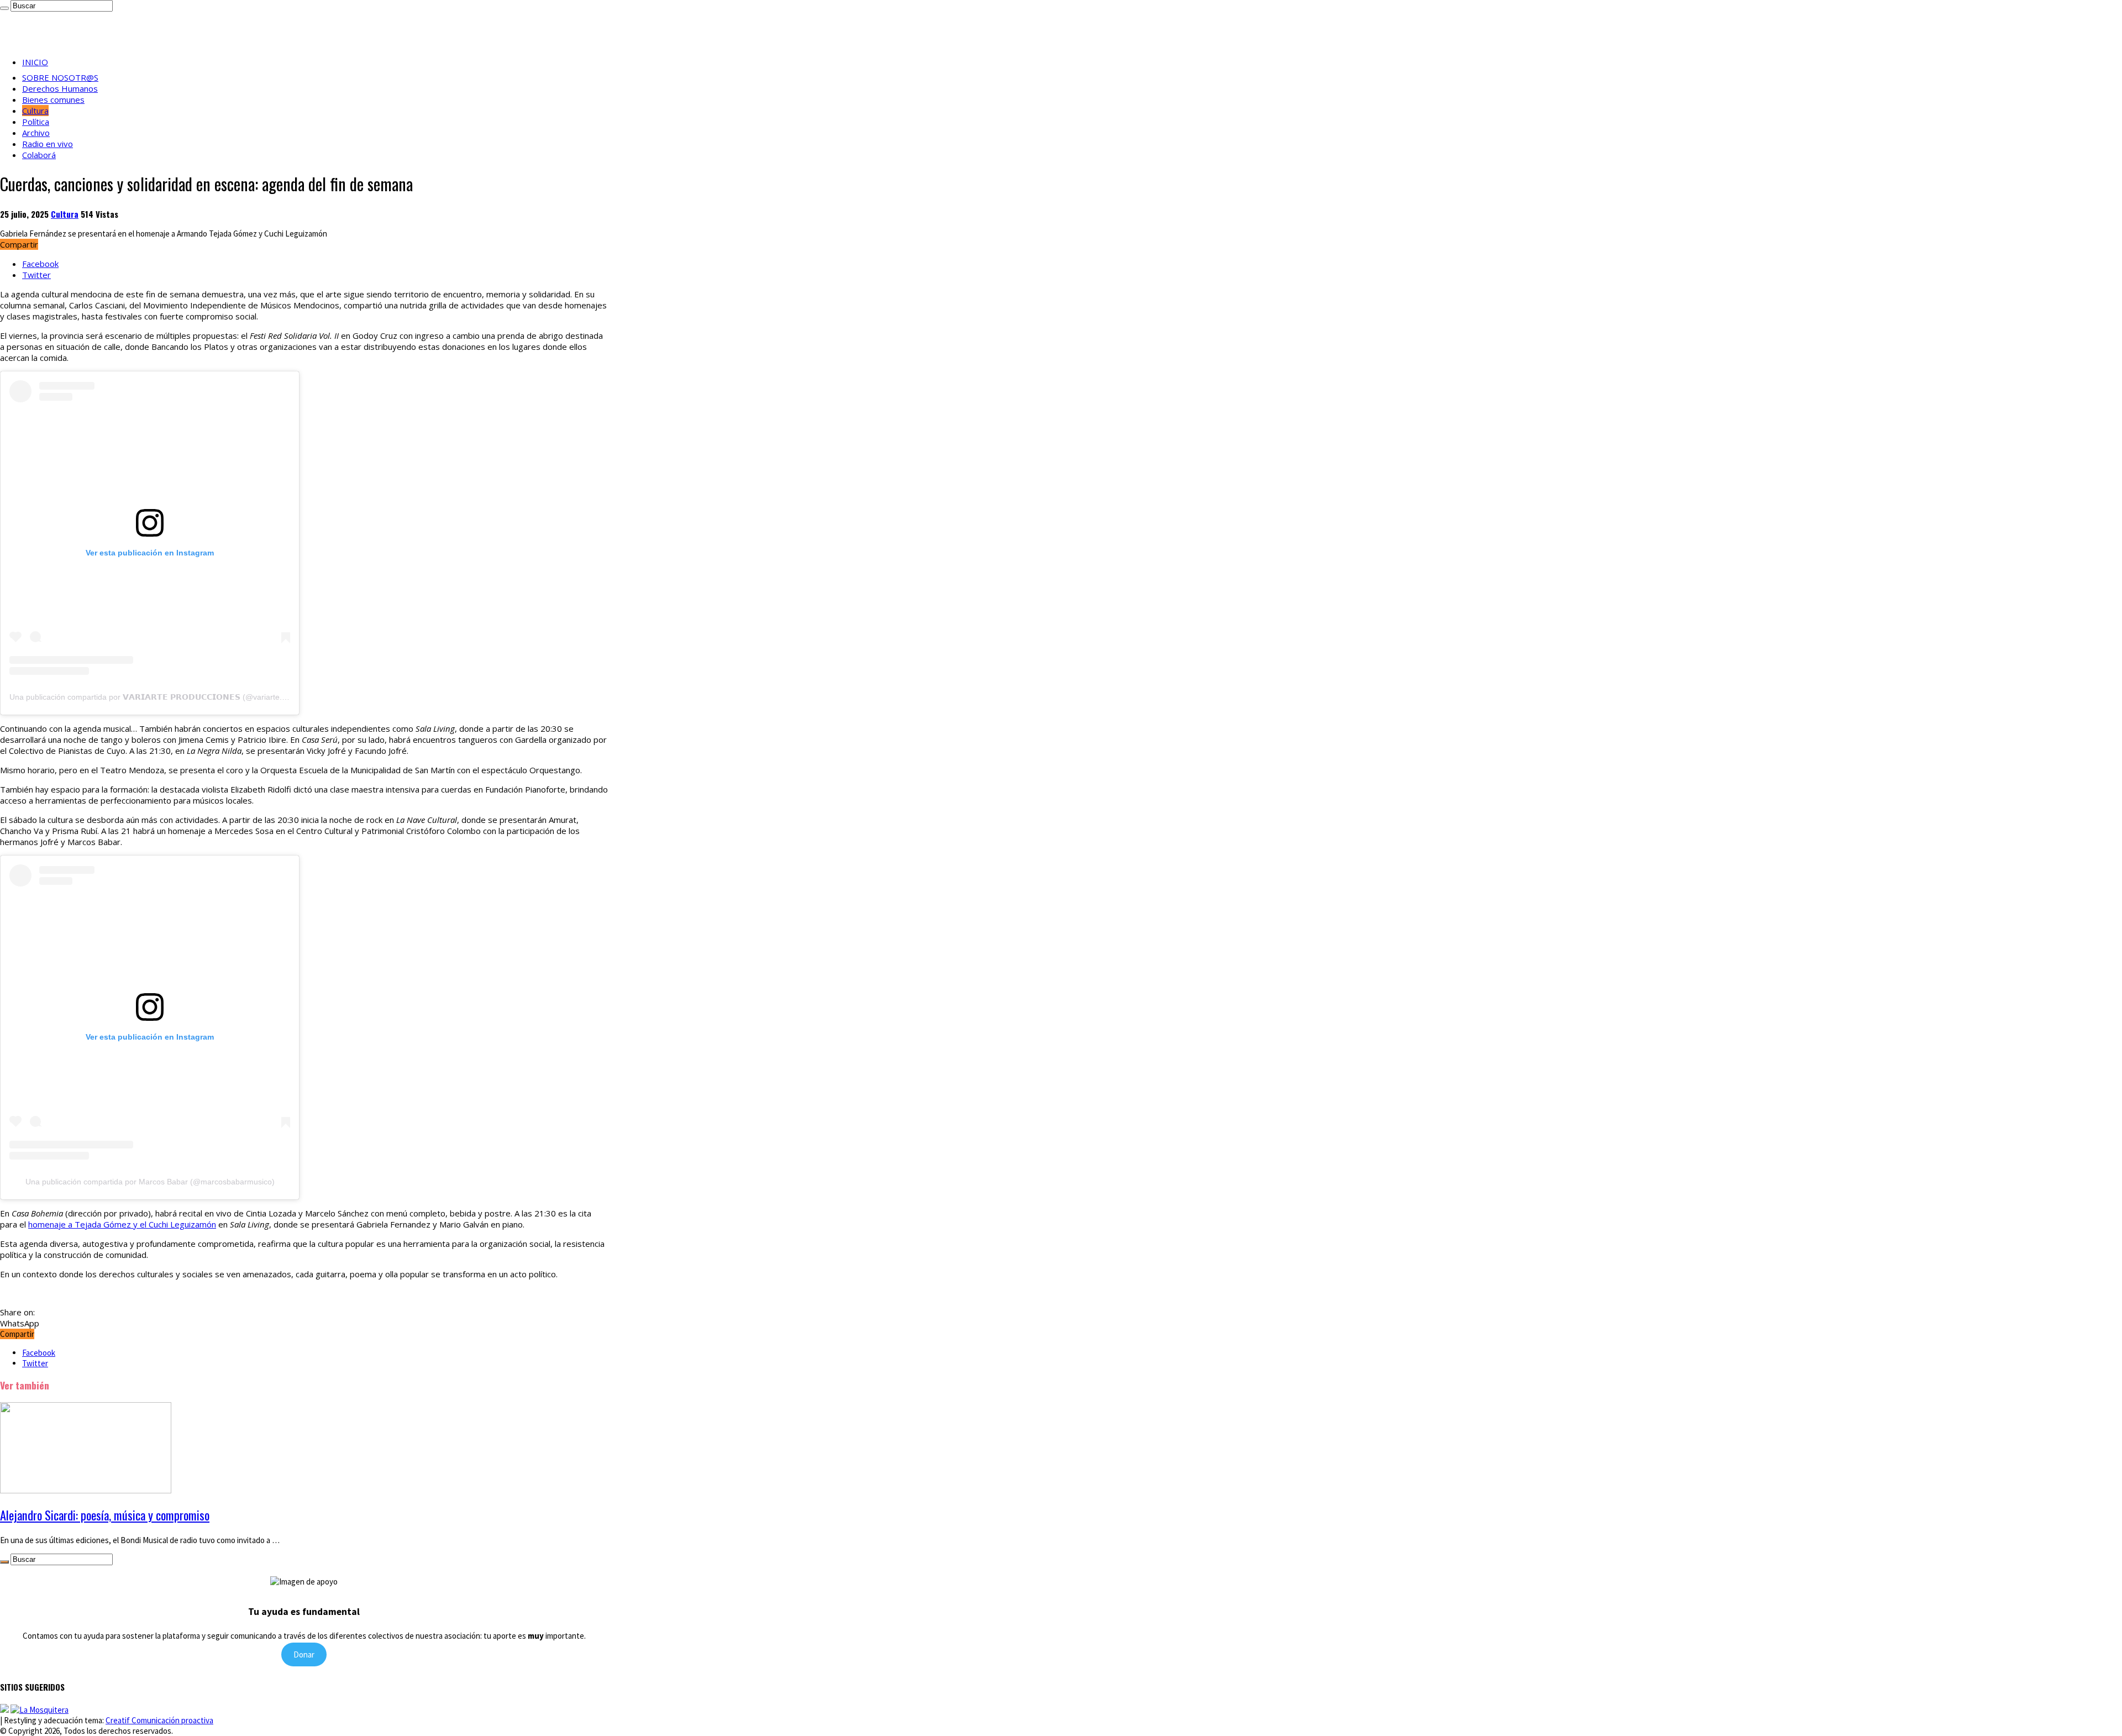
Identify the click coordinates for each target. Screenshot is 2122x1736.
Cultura (35, 111)
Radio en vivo (48, 144)
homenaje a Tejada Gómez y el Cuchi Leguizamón (122, 1224)
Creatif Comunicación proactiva (159, 1720)
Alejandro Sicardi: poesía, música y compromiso (105, 1515)
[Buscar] (4, 8)
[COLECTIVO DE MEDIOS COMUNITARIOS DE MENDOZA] (4, 1710)
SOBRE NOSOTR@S (60, 77)
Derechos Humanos (60, 88)
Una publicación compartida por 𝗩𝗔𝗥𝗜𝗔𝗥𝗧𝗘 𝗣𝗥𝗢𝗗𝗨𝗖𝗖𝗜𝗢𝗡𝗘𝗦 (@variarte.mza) (154, 697)
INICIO (35, 62)
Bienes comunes (53, 99)
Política (36, 122)
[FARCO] (40, 1710)
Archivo (36, 133)
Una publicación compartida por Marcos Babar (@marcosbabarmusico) (150, 1182)
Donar (304, 1654)
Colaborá (39, 155)
